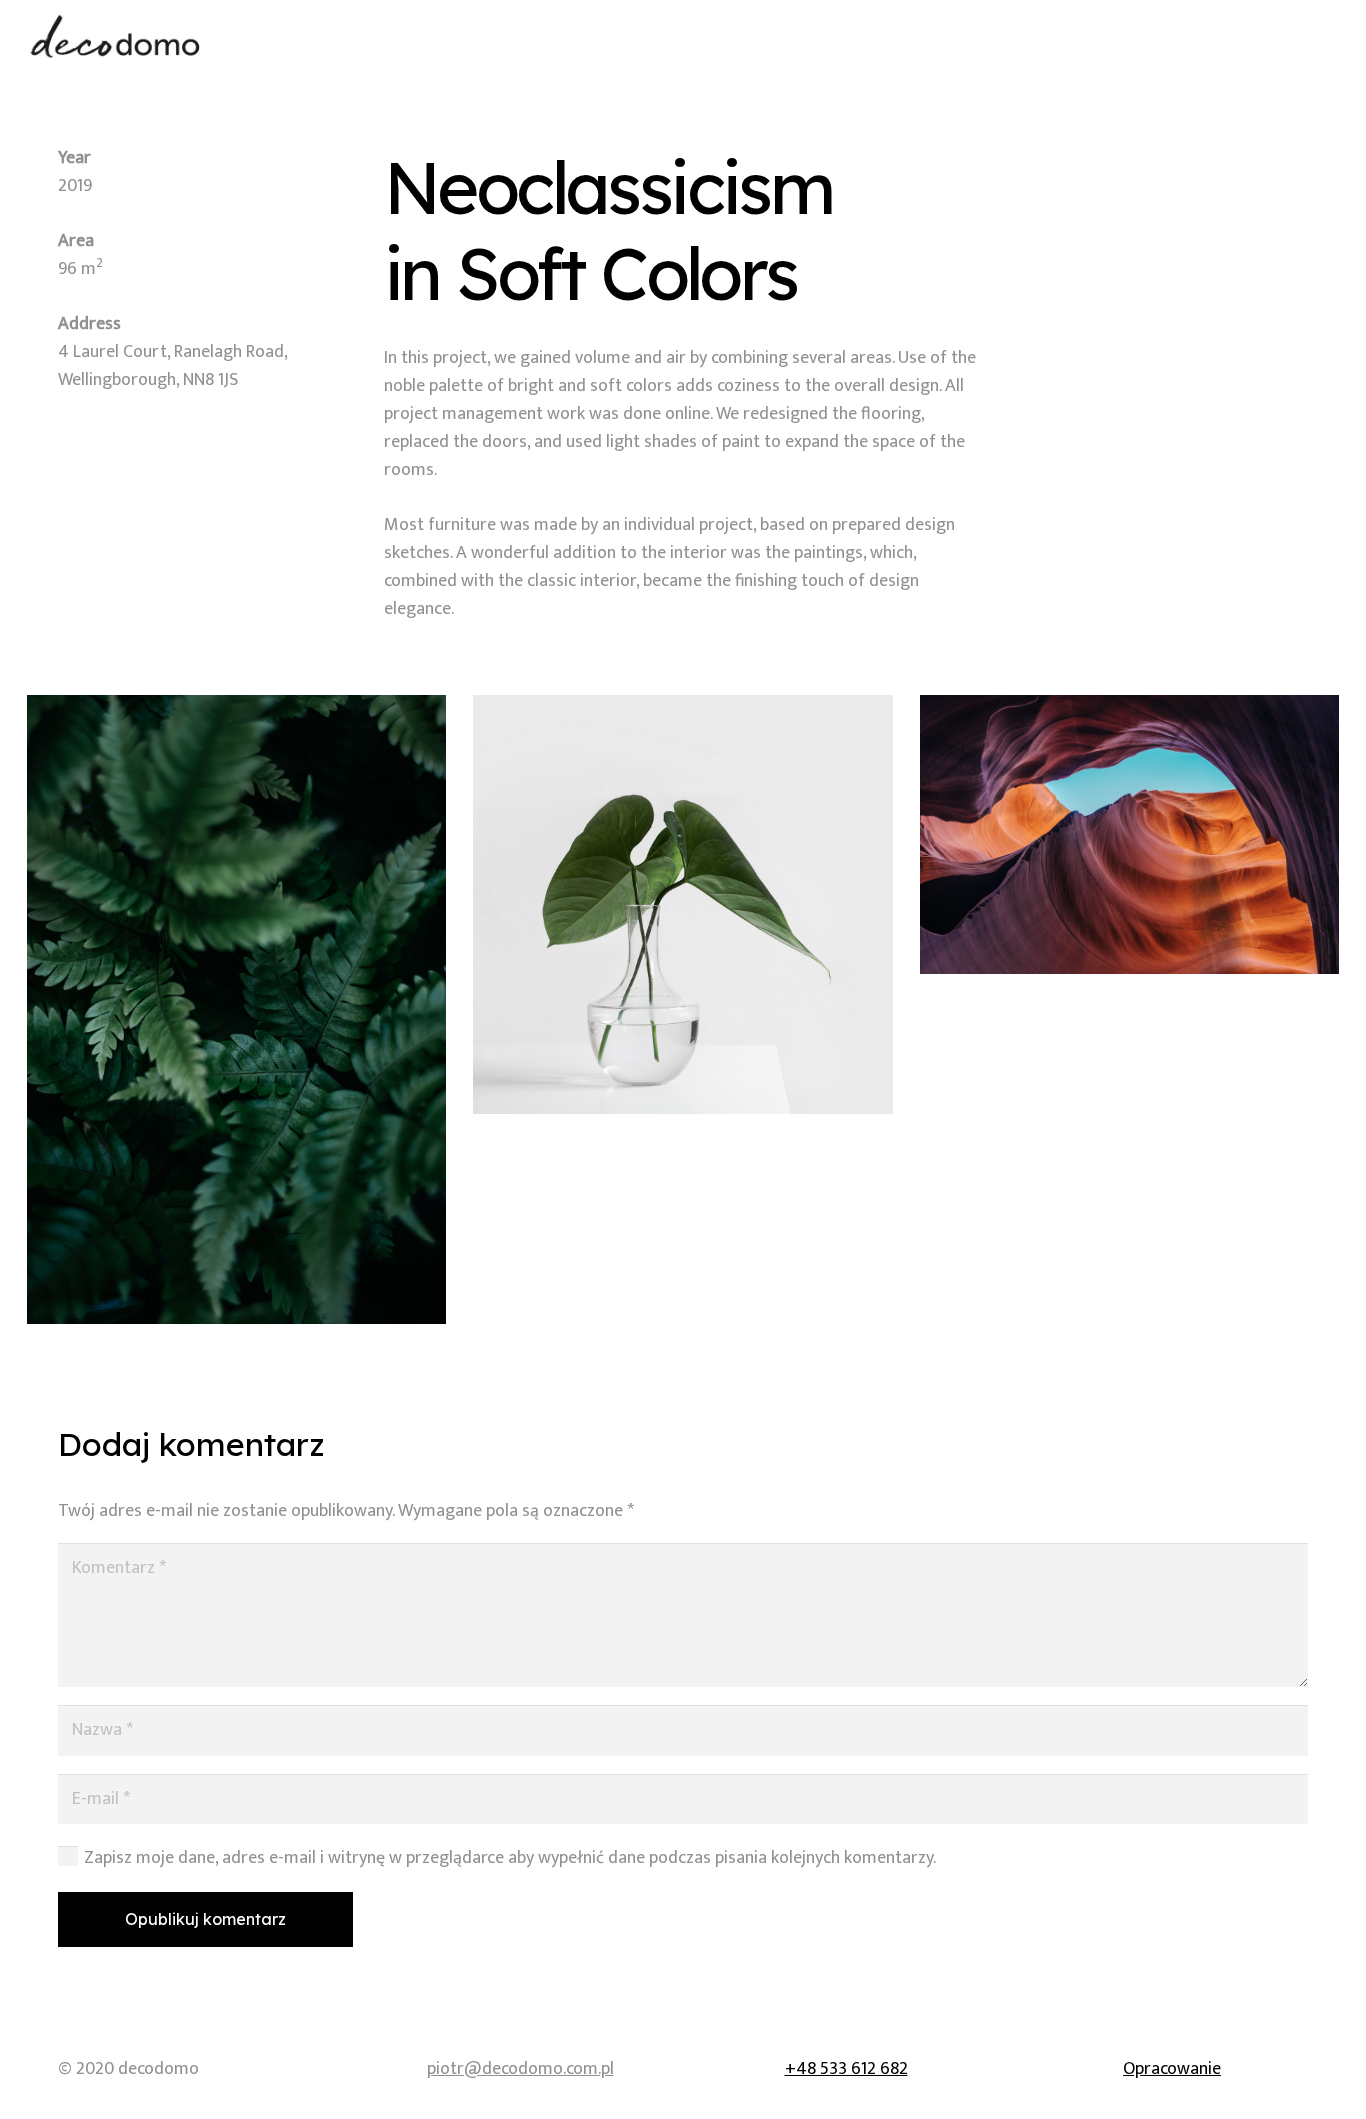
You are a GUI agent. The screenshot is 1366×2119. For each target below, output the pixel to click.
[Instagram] (1319, 36)
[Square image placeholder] (682, 904)
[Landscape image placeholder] (1129, 835)
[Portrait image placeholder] (236, 1009)
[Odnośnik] (116, 36)
